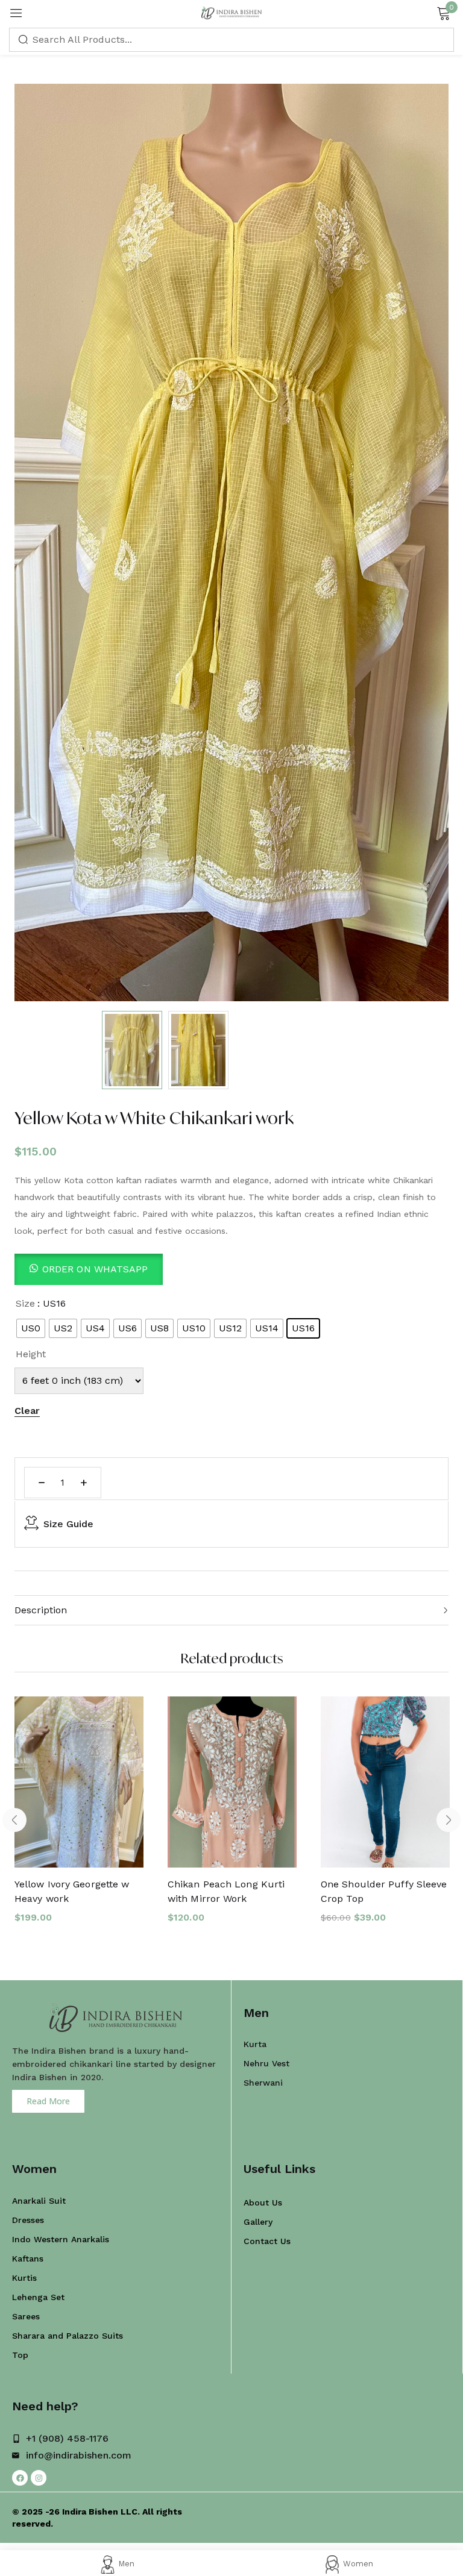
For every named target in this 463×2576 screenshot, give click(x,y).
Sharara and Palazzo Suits (68, 2336)
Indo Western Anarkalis (61, 2239)
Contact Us (267, 2241)
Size (25, 1303)
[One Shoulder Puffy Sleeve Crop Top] (385, 1782)
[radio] (31, 1328)
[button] (89, 1269)
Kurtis (24, 2278)
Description (41, 1610)
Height (31, 1354)
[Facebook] (20, 2478)
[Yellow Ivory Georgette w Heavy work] (79, 1782)
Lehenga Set (38, 2297)
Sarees (26, 2316)
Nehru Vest (266, 2063)
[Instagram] (39, 2478)
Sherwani (263, 2083)
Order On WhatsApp (95, 1269)
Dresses (28, 2220)
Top (20, 2355)
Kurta (255, 2044)
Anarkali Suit (39, 2201)
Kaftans (28, 2259)
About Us (263, 2202)
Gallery (258, 2222)
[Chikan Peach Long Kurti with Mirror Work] (232, 1782)
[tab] (231, 1610)
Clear (27, 1411)
